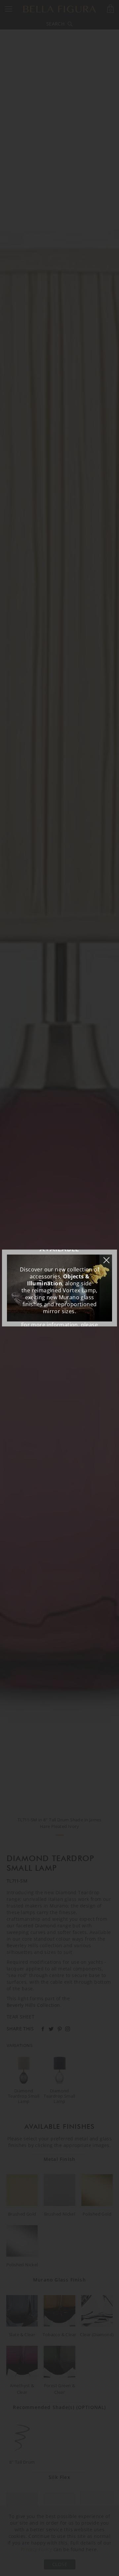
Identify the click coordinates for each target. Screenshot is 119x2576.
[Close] (110, 1257)
